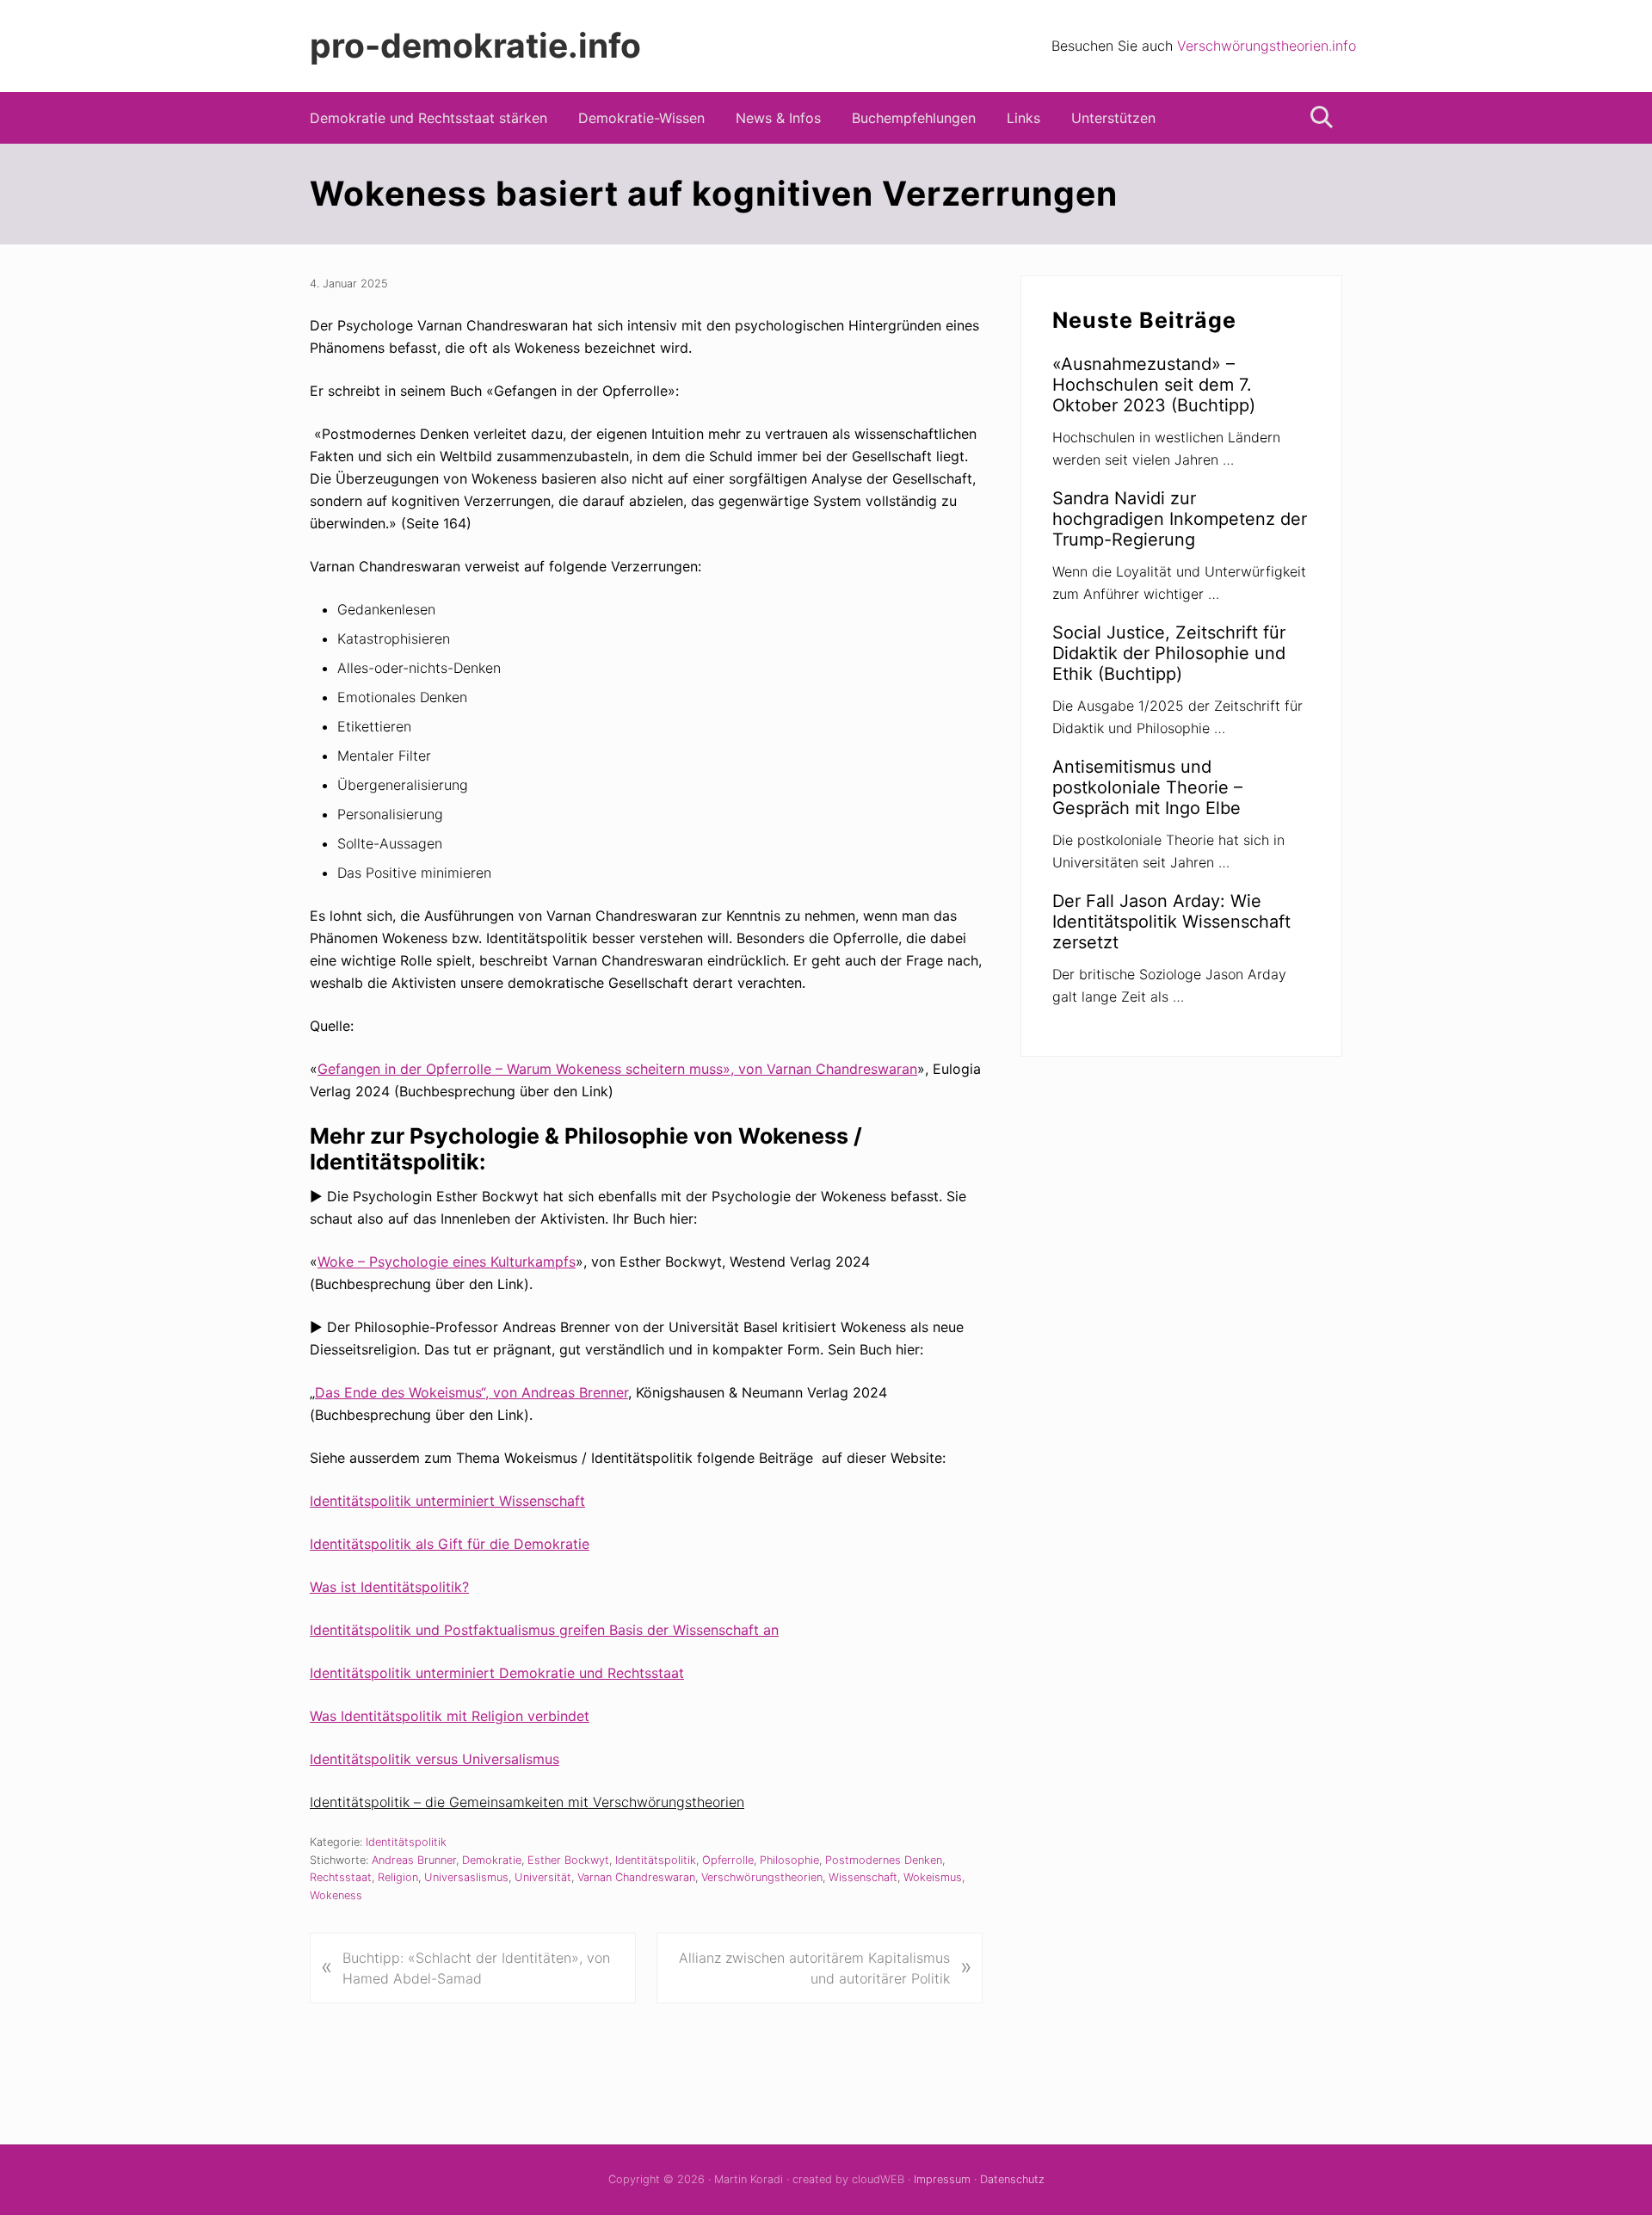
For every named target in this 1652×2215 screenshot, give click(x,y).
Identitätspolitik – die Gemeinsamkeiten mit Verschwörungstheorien (527, 1802)
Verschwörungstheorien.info (1267, 46)
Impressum (942, 2179)
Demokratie (492, 1860)
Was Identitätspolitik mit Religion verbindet (450, 1716)
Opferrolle (728, 1860)
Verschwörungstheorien (762, 1877)
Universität (543, 1877)
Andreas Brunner (414, 1860)
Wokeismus (933, 1877)
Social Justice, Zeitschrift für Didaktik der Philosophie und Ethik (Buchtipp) (1169, 653)
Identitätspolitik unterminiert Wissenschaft (447, 1501)
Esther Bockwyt (568, 1860)
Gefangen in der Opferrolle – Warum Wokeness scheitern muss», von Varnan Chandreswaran (617, 1069)
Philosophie (789, 1860)
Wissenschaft (863, 1877)
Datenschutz (1012, 2179)
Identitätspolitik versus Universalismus (435, 1759)
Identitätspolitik (406, 1842)
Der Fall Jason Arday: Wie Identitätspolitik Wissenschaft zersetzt (1171, 922)
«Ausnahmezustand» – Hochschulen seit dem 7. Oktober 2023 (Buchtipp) (1154, 385)
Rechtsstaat (341, 1877)
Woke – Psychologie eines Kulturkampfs (447, 1262)
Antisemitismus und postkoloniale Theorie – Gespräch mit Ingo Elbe (1147, 787)
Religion (398, 1877)
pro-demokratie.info (475, 46)
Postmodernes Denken (884, 1860)
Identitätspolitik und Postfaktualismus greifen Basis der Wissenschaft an (544, 1630)
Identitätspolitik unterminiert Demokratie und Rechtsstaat (497, 1673)
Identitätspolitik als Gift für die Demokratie (450, 1544)
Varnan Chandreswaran (636, 1877)
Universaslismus (466, 1877)
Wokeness (336, 1895)
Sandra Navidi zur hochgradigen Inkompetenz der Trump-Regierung (1180, 519)
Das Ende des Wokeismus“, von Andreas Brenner (472, 1392)
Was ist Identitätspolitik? (389, 1587)
